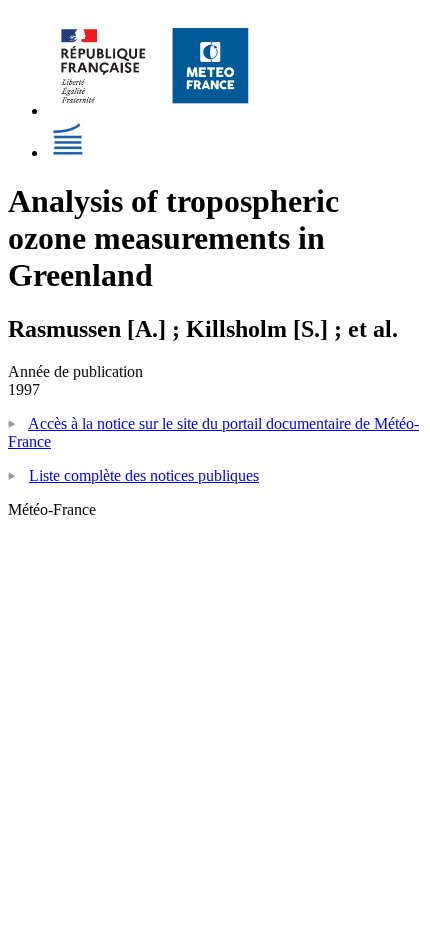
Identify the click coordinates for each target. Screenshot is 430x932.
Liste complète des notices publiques (144, 475)
